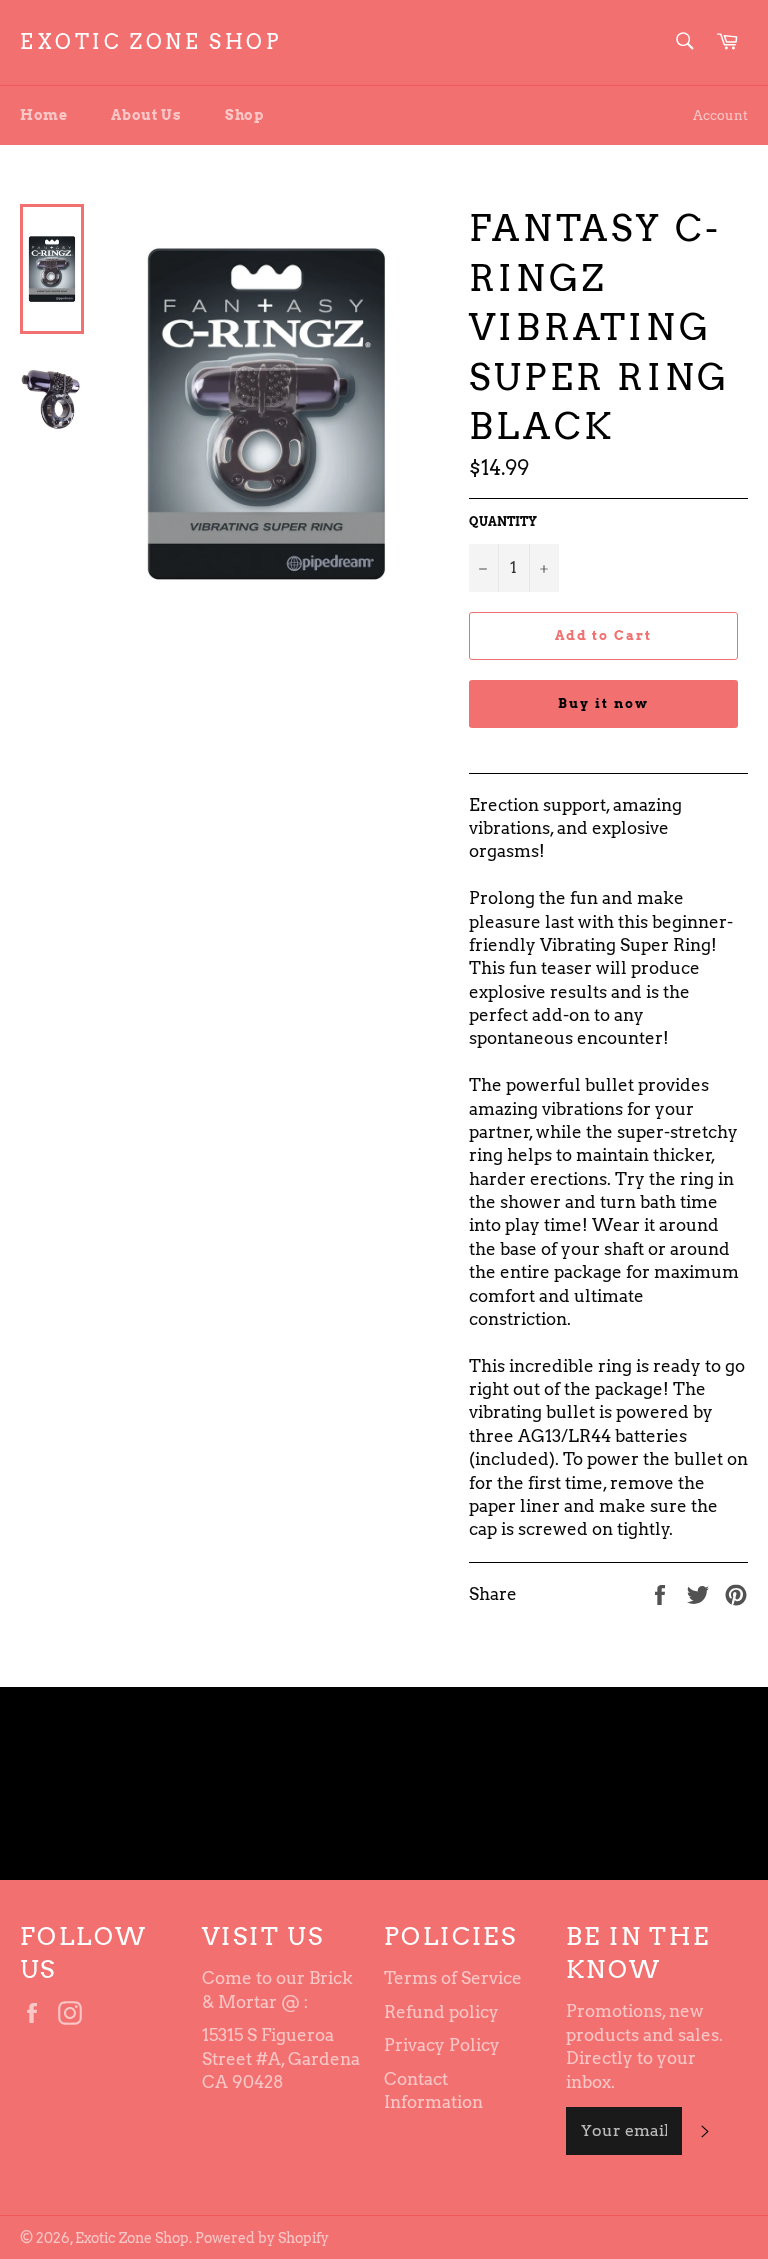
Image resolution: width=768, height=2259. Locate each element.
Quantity (503, 521)
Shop (244, 115)
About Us (146, 115)
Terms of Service (453, 1978)
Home (43, 115)
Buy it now (603, 703)
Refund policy (441, 2012)
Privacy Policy (442, 2045)
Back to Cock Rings (394, 1783)
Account (720, 115)
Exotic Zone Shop (151, 42)
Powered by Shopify (262, 2238)
